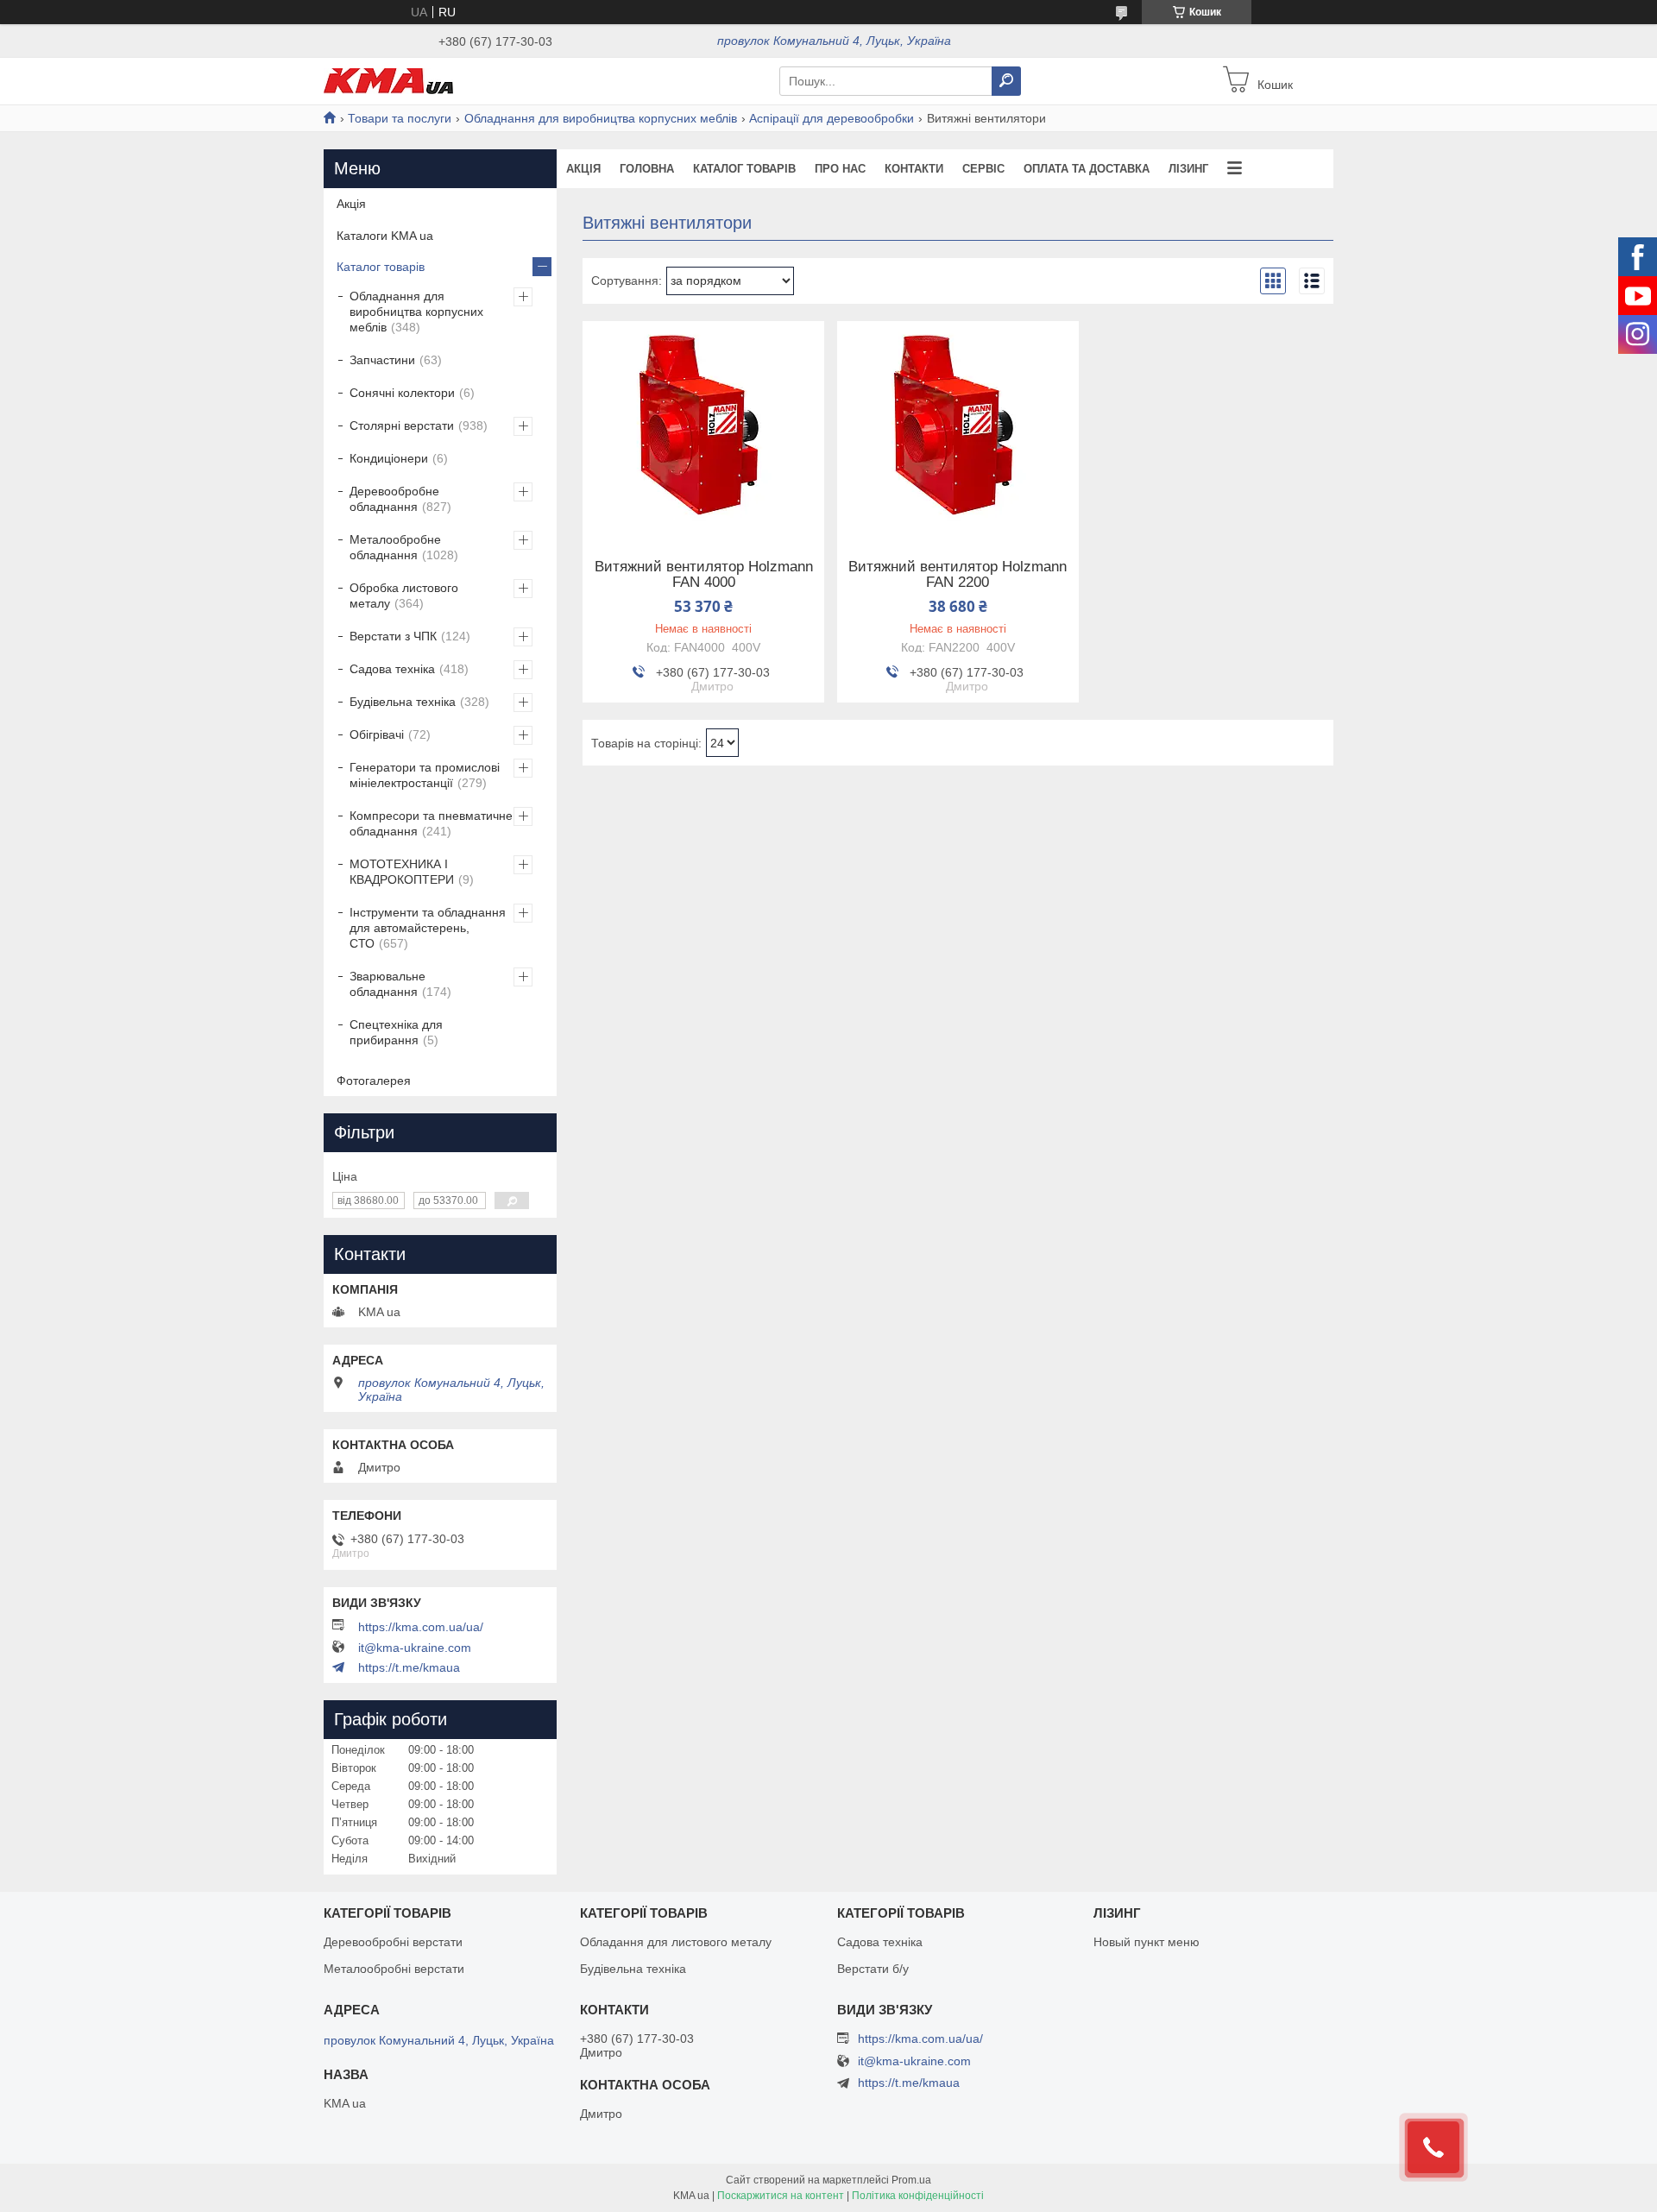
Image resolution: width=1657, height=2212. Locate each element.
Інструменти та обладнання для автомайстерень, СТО (428, 928)
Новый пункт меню (1147, 1942)
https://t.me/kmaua (409, 1667)
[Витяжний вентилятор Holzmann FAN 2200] (958, 429)
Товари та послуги (400, 118)
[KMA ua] (388, 80)
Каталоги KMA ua (385, 236)
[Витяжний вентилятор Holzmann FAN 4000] (703, 429)
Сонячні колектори (402, 393)
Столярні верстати (402, 425)
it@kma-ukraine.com (415, 1648)
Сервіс (983, 169)
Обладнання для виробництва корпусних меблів (601, 118)
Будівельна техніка (403, 702)
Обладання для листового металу (676, 1942)
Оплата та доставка (1087, 169)
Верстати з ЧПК (393, 636)
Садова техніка (392, 669)
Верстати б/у (873, 1969)
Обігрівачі (377, 734)
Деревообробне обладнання (394, 499)
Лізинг (1188, 169)
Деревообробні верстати (393, 1942)
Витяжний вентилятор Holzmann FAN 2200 (958, 575)
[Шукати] (1006, 81)
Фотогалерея (374, 1081)
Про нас (840, 169)
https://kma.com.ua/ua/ (421, 1627)
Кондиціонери (389, 458)
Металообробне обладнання (395, 547)
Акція (583, 169)
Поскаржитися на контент (781, 2196)
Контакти (914, 169)
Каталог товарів (744, 169)
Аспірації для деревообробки (832, 118)
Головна (647, 169)
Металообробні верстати (394, 1969)
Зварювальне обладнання (387, 984)
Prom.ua (911, 2180)
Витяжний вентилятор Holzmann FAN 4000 (704, 575)
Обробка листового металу (404, 596)
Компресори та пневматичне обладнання (431, 823)
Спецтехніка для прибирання (396, 1032)
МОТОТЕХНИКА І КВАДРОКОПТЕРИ (402, 872)
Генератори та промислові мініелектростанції (425, 775)
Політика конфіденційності (918, 2196)
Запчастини (382, 360)
